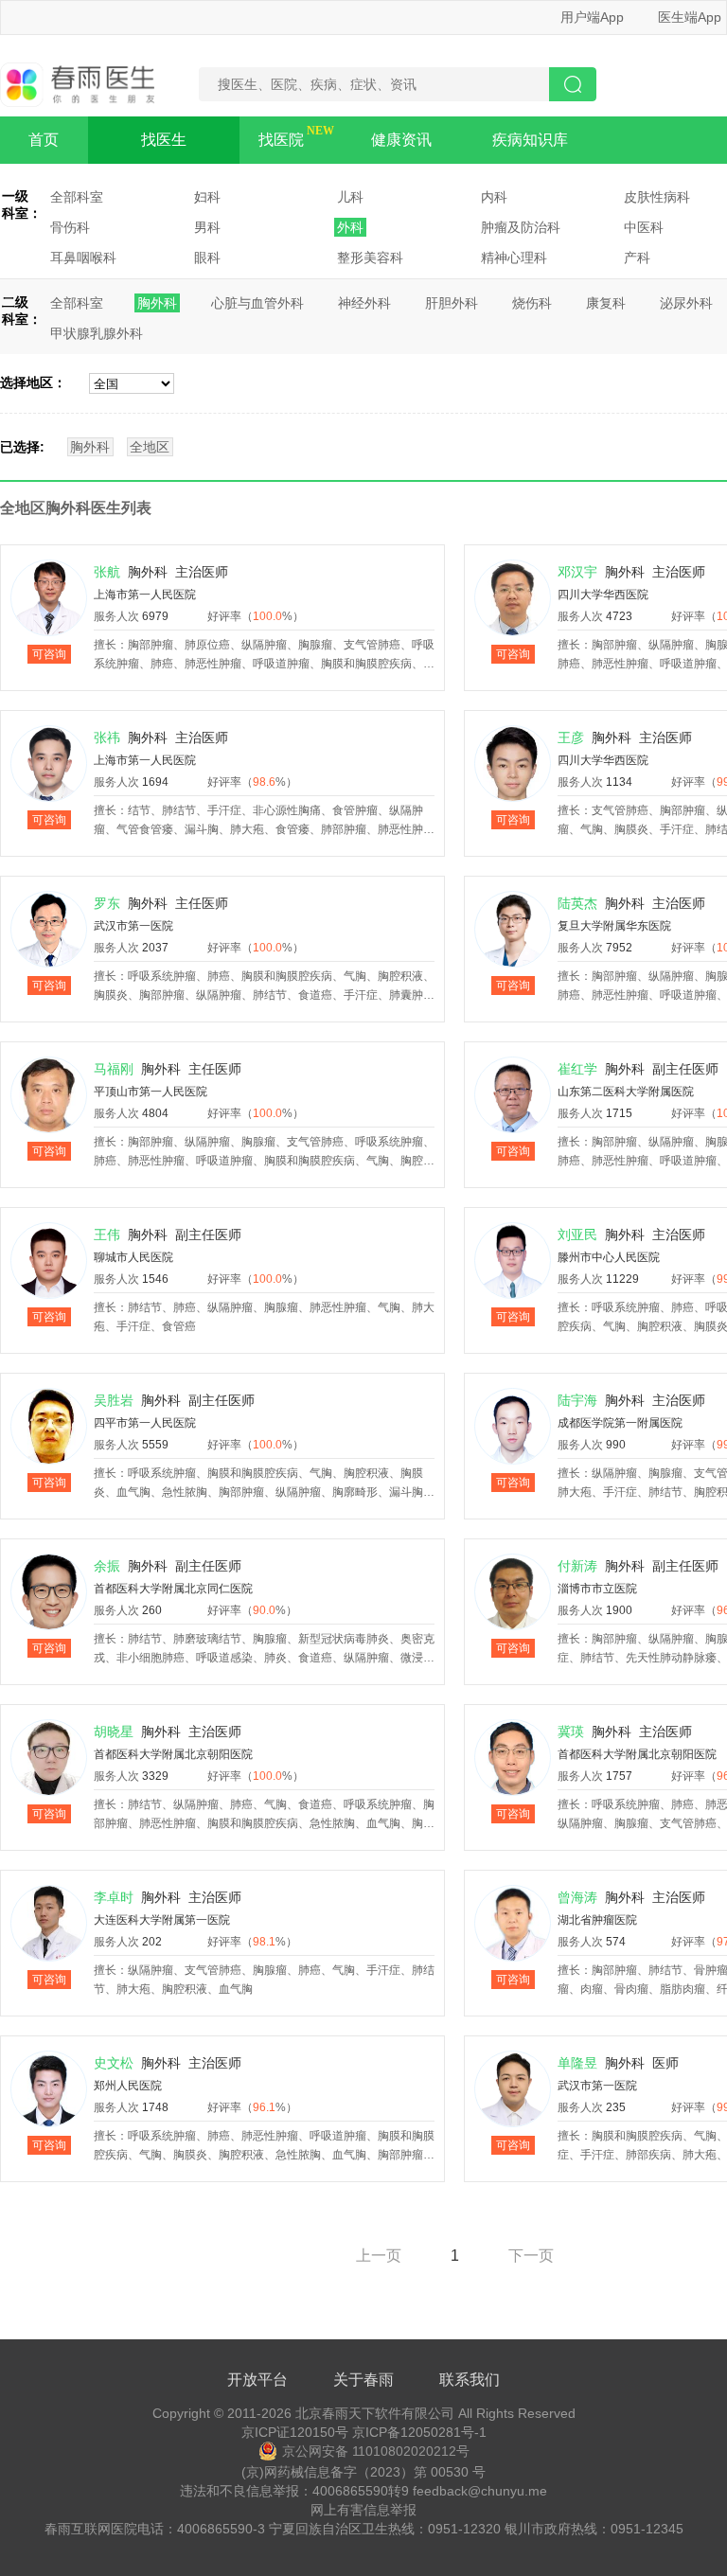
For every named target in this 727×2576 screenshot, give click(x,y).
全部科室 (77, 197)
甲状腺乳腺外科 (97, 333)
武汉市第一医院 (133, 926)
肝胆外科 (452, 303)
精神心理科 (514, 258)
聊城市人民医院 (133, 1257)
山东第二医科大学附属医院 (626, 1092)
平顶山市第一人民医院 (151, 1092)
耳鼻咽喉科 (83, 258)
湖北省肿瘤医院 (597, 1920)
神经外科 (364, 303)
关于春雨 (363, 2380)
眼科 (207, 258)
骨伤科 (70, 227)
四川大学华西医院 (603, 595)
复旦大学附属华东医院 (614, 926)
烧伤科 (532, 303)
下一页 (531, 2256)
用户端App (592, 17)
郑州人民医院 (128, 2086)
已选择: (22, 447)
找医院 (281, 140)
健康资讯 (401, 140)
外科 (350, 227)
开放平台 (257, 2380)
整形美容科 (370, 258)
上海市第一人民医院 (145, 595)
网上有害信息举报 (363, 2510)
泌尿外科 (686, 303)
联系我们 (470, 2380)
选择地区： (33, 382)
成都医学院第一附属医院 (620, 1423)
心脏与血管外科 (257, 303)
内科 (494, 197)
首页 (44, 140)
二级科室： (22, 311)
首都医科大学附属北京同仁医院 (173, 1589)
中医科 (644, 227)
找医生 (164, 140)
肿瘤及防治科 (521, 227)
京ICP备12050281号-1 (419, 2432)
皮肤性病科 (657, 197)
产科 (637, 258)
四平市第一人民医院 (145, 1423)
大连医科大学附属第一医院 (162, 1920)
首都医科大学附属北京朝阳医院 (173, 1754)
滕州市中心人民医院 (609, 1257)
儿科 (350, 197)
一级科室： (22, 204)
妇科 (207, 197)
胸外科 (157, 303)
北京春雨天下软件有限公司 (375, 2413)
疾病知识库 (530, 140)
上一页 (379, 2256)
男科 (207, 227)
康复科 (606, 303)
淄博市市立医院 (597, 1589)
